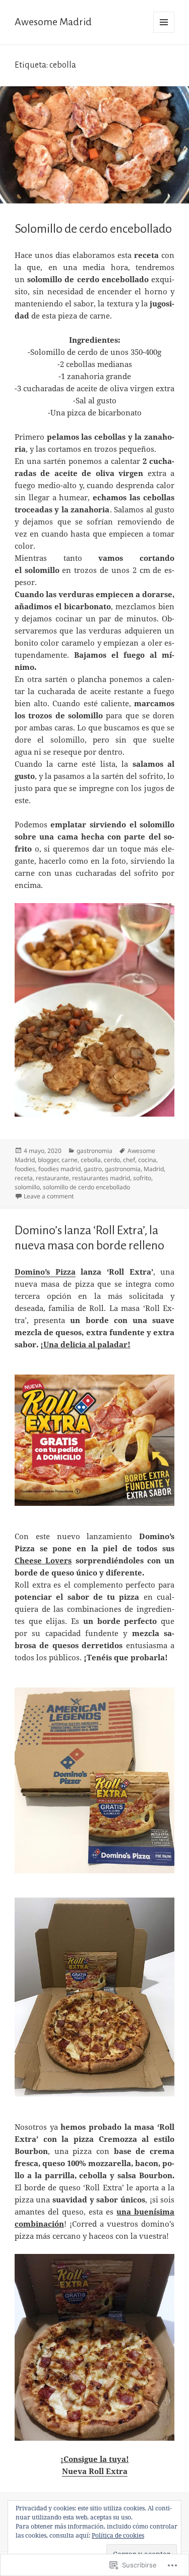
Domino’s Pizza (45, 1272)
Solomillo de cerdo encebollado (93, 229)
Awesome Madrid (53, 22)
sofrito (142, 1178)
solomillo (27, 1187)
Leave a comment (49, 1196)
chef (129, 1160)
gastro (93, 1169)
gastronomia (94, 1151)
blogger (48, 1160)
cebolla (91, 1160)
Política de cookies (118, 2535)
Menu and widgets (164, 33)
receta (24, 1178)
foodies (25, 1169)
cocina (147, 1160)
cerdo (112, 1160)
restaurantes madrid (101, 1178)
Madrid (154, 1169)
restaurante (52, 1178)
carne (70, 1160)
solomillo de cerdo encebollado (86, 1187)
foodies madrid (59, 1169)
